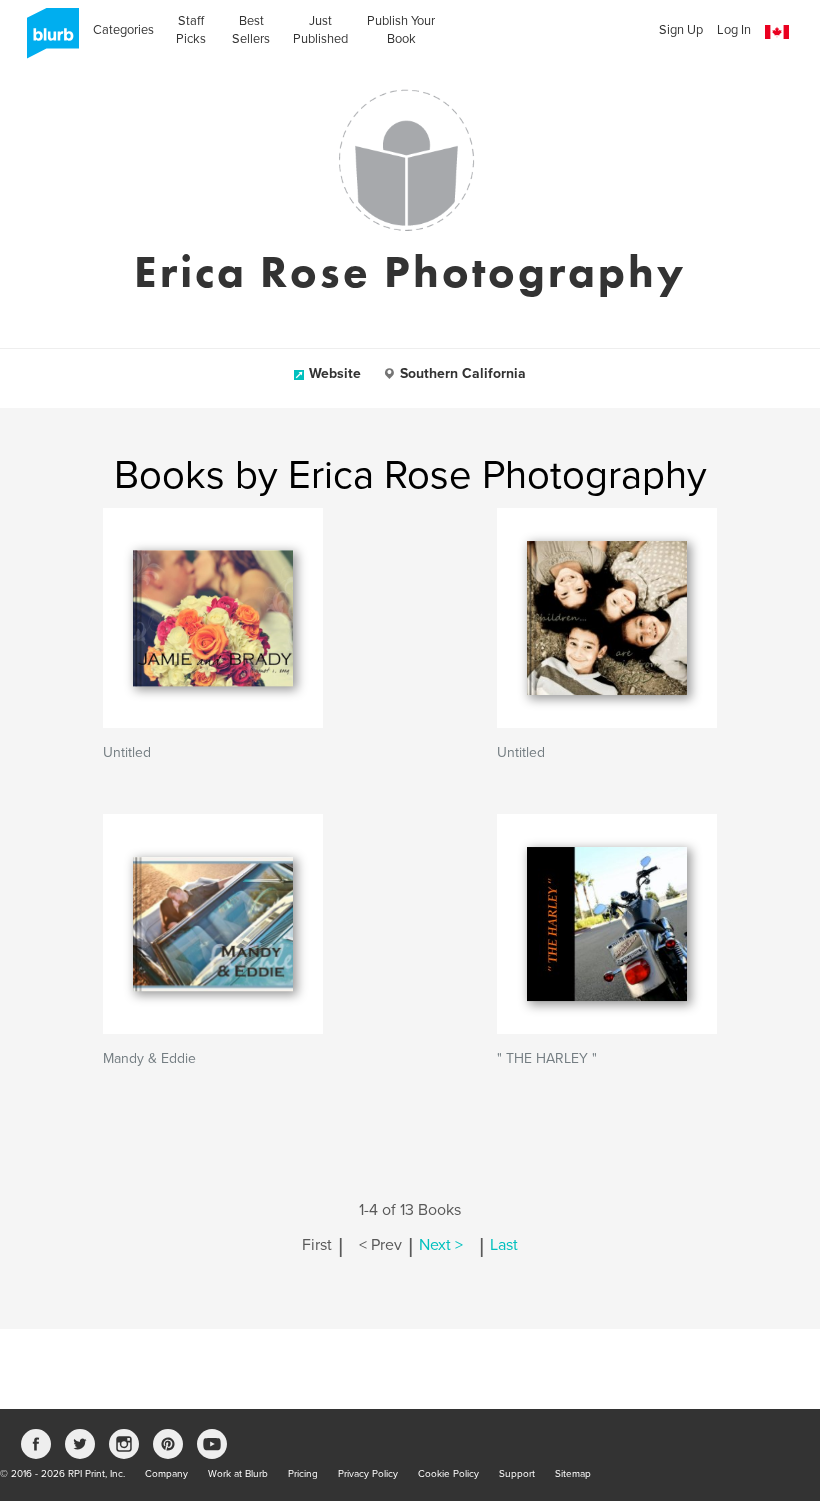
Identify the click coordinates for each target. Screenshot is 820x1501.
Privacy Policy (368, 1474)
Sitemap (573, 1474)
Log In (734, 30)
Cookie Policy (448, 1474)
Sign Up (681, 30)
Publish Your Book (401, 30)
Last (504, 1245)
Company (166, 1474)
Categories (123, 30)
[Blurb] (47, 40)
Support (517, 1474)
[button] (777, 32)
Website (335, 373)
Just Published (320, 30)
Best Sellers (251, 30)
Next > (441, 1245)
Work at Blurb (238, 1474)
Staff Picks (191, 30)
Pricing (303, 1474)
